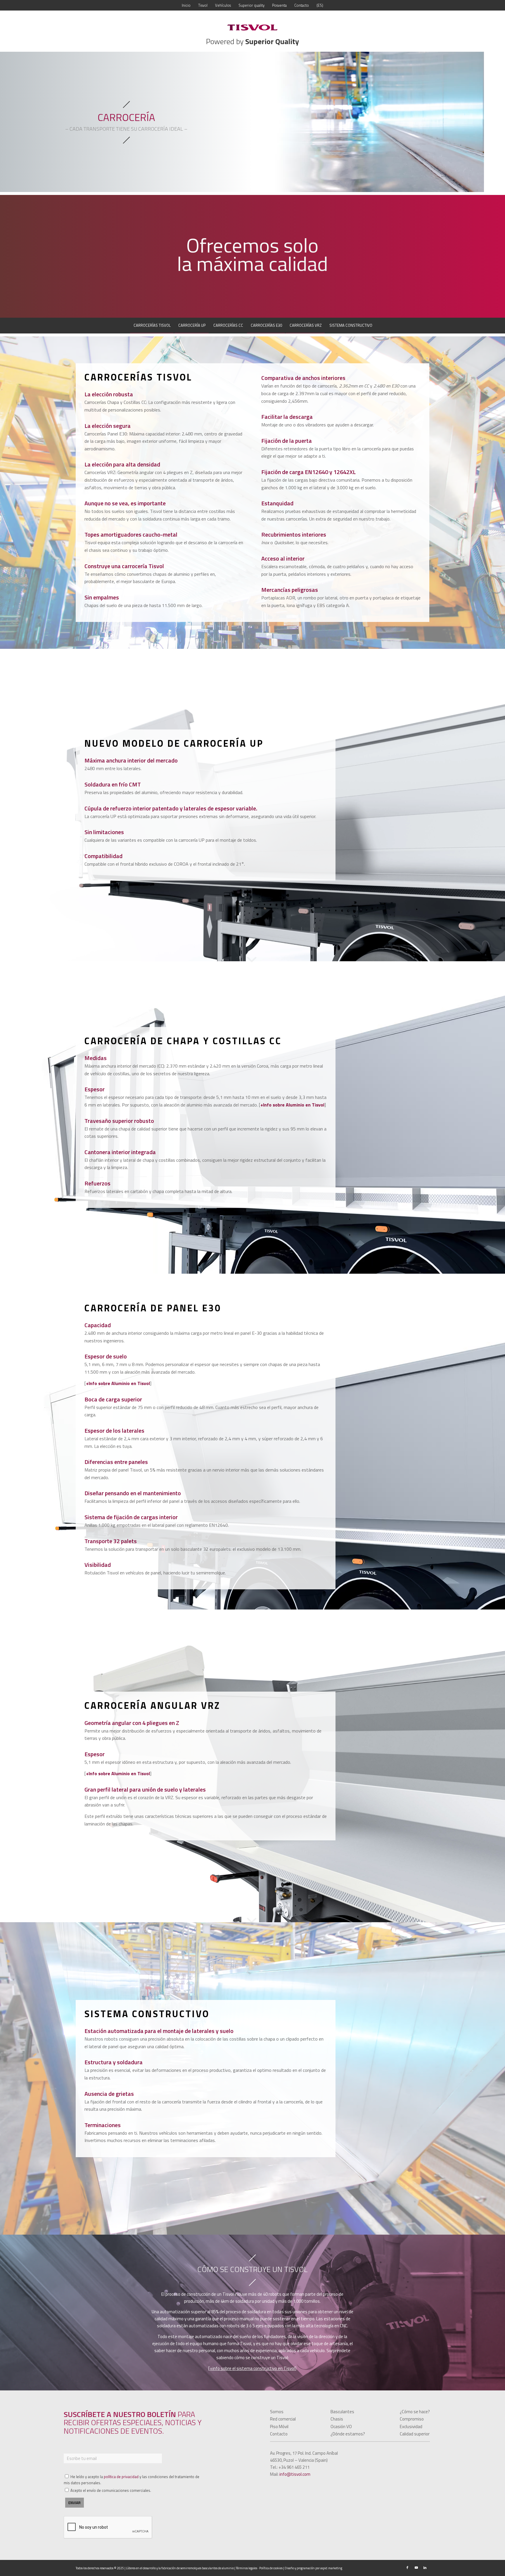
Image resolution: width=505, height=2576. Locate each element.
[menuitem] (186, 5)
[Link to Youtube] (416, 2568)
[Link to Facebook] (407, 2568)
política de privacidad (121, 2477)
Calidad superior (415, 2434)
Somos (277, 2412)
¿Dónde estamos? (348, 2434)
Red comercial (283, 2419)
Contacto (279, 2434)
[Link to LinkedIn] (425, 2568)
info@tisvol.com (295, 2474)
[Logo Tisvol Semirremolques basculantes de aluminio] (252, 27)
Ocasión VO (341, 2427)
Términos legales (247, 2568)
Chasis (337, 2419)
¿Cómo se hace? (415, 2412)
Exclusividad (411, 2427)
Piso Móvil (279, 2427)
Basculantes (342, 2412)
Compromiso (412, 2419)
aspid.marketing (331, 2568)
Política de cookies (271, 2568)
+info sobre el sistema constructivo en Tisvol (252, 2368)
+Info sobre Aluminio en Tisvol (292, 1105)
